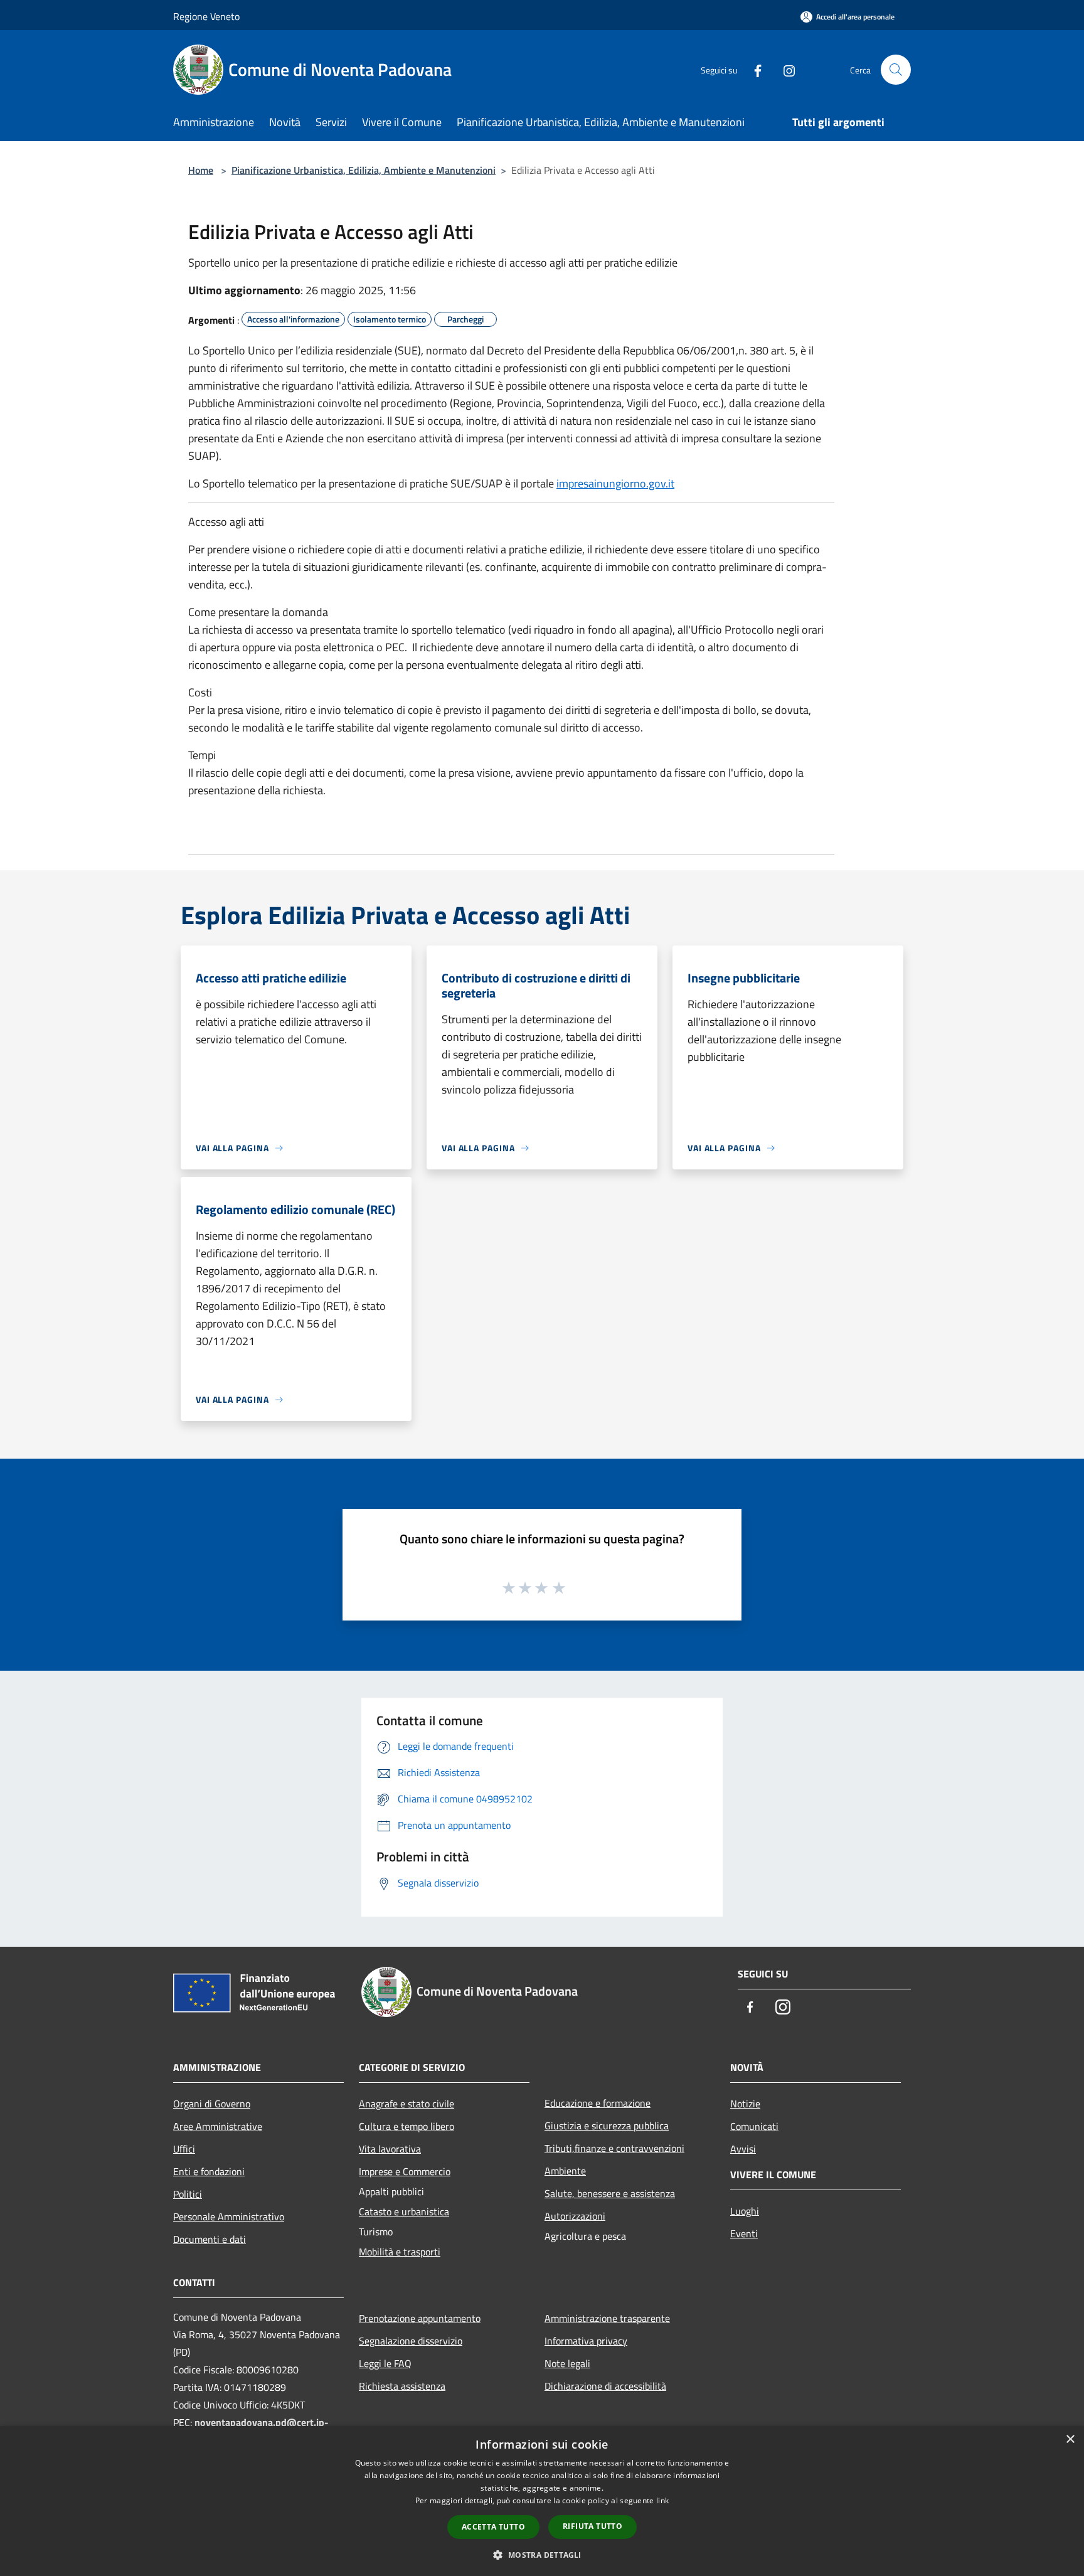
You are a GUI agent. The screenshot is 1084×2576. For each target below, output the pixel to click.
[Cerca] (896, 70)
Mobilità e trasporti (400, 2252)
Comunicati (754, 2126)
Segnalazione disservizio (411, 2341)
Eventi (744, 2233)
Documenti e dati (210, 2239)
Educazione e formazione (598, 2103)
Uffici (184, 2149)
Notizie (745, 2104)
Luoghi (745, 2211)
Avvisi (743, 2149)
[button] (542, 2555)
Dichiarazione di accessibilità (605, 2386)
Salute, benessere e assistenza (610, 2193)
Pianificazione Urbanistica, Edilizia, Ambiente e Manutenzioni (364, 170)
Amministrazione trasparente (607, 2318)
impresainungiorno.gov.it (615, 483)
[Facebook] (753, 69)
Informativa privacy (586, 2341)
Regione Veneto (206, 16)
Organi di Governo (212, 2104)
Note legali (567, 2363)
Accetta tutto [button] (493, 2527)
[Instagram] (784, 69)
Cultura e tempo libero (406, 2126)
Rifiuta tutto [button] (592, 2526)
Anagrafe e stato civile (406, 2104)
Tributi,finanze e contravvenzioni (614, 2148)
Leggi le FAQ (385, 2363)
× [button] (1070, 2440)
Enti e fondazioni (209, 2171)
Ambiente (565, 2171)
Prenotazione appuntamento (420, 2318)
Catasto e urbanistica (404, 2211)
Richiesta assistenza (402, 2386)
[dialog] (542, 2501)
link (662, 2500)
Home (201, 170)
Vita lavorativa (390, 2149)
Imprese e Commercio (405, 2171)
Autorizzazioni (575, 2216)
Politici (188, 2194)
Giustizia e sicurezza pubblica (607, 2126)
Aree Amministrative (218, 2126)
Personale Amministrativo (229, 2217)
